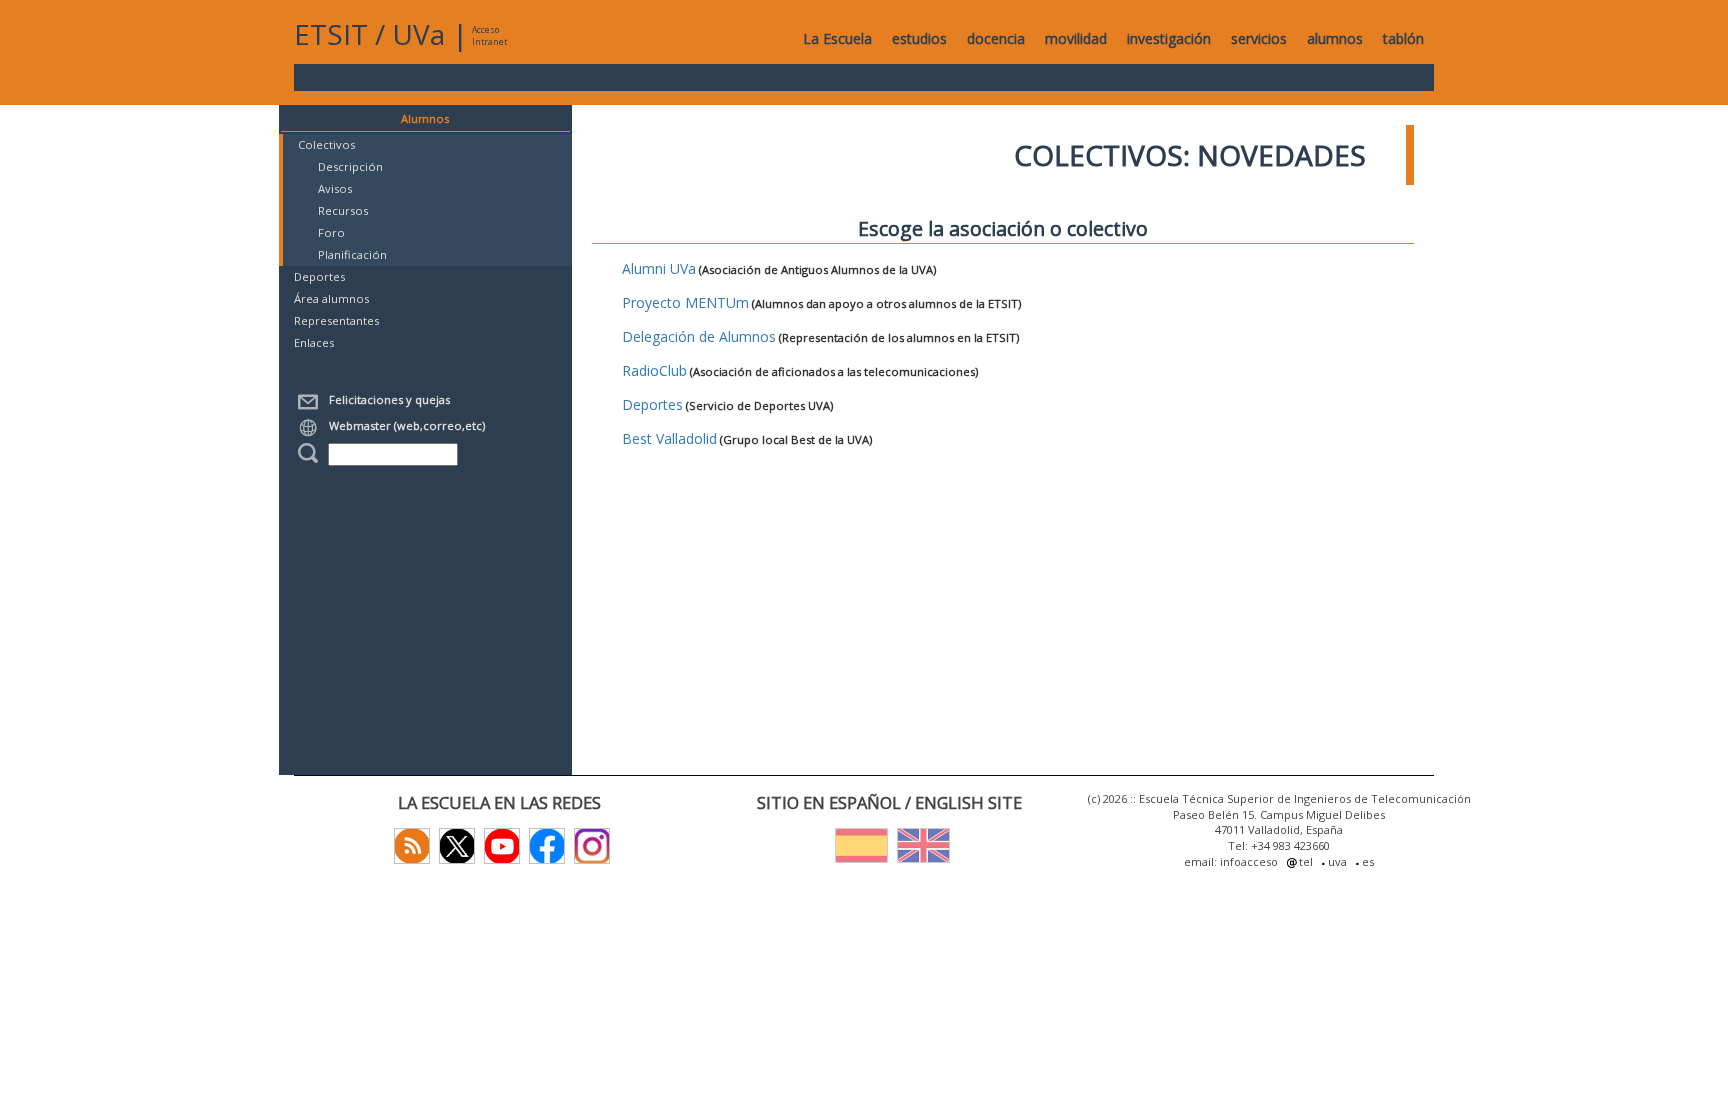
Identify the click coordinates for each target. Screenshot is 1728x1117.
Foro (331, 232)
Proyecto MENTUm (685, 302)
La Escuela (837, 38)
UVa (418, 34)
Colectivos (326, 144)
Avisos (335, 188)
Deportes (319, 276)
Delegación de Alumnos (699, 336)
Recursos (343, 210)
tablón (1403, 38)
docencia (996, 38)
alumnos (1335, 38)
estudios (919, 38)
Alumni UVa (659, 268)
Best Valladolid (669, 438)
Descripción (350, 166)
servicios (1259, 38)
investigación (1169, 38)
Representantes (336, 320)
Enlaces (314, 342)
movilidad (1076, 38)
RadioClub (654, 370)
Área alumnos (331, 298)
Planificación (352, 254)
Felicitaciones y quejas (386, 399)
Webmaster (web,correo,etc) (404, 425)
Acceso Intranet (489, 35)
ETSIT (331, 34)
